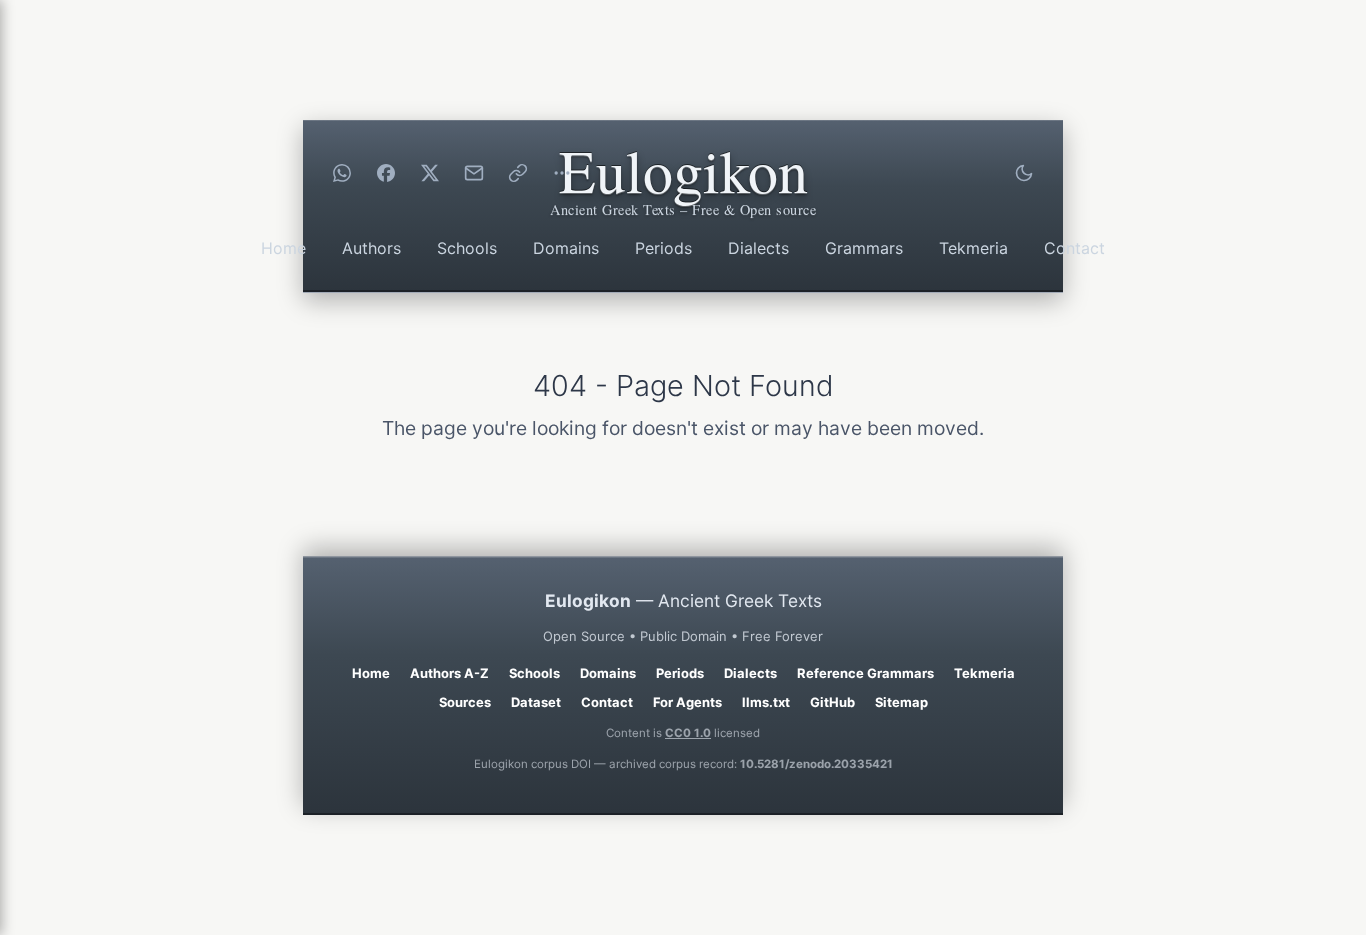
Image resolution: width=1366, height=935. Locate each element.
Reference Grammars (865, 673)
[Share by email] (474, 173)
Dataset (536, 702)
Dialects (758, 248)
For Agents (687, 702)
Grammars (864, 248)
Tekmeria (973, 248)
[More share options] (562, 173)
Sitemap (901, 702)
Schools (467, 248)
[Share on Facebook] (386, 173)
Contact (1074, 248)
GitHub (832, 702)
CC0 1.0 (688, 733)
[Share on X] (430, 173)
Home (283, 248)
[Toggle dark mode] (1024, 173)
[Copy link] (518, 173)
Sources (465, 702)
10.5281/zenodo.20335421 (816, 764)
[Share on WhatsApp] (342, 173)
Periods (663, 248)
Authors (371, 248)
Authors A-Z (449, 673)
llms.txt (766, 702)
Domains (566, 248)
